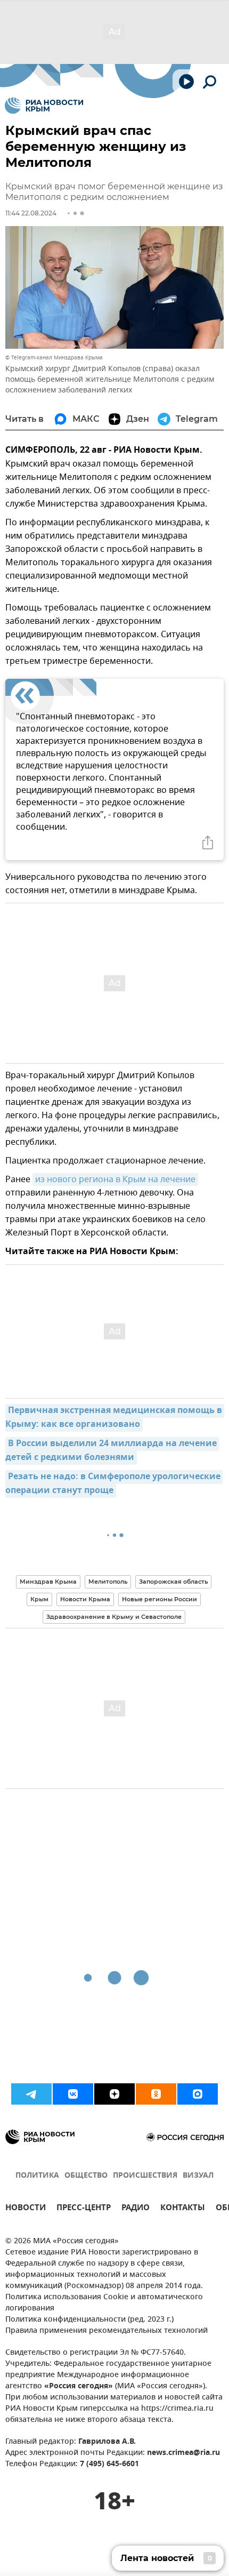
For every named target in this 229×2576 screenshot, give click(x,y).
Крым (39, 1599)
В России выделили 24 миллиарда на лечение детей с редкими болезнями (112, 1451)
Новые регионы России (160, 1599)
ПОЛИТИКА (37, 2176)
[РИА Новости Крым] (44, 106)
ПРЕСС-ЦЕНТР (84, 2209)
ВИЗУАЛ (198, 2176)
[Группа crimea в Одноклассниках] (156, 2094)
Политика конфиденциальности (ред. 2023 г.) (89, 2320)
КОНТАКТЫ (183, 2209)
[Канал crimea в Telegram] (31, 2094)
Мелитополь (108, 1582)
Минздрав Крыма (48, 1582)
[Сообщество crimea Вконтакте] (73, 2094)
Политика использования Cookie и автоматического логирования (104, 2303)
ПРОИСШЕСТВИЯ (145, 2176)
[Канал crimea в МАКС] (198, 2094)
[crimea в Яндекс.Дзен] (114, 2094)
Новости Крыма (85, 1599)
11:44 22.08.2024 (31, 213)
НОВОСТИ (26, 2209)
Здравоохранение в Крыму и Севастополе (114, 1617)
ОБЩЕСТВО (86, 2176)
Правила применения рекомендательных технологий (107, 2331)
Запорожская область (173, 1582)
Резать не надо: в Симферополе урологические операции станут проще (114, 1484)
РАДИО (136, 2209)
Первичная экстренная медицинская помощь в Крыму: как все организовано (115, 1418)
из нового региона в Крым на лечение (115, 1179)
